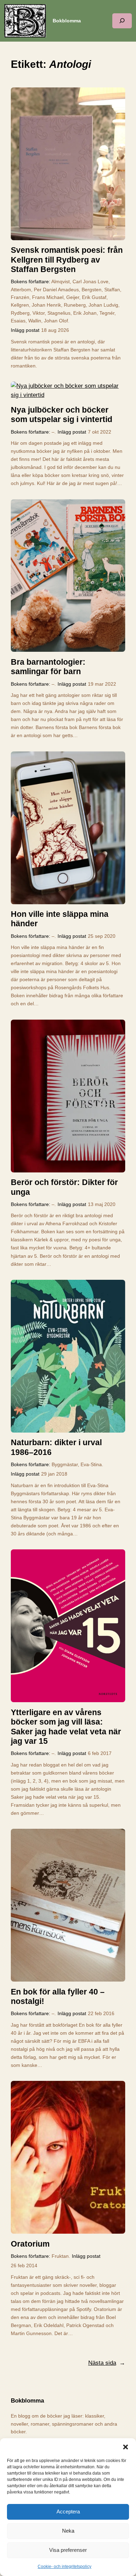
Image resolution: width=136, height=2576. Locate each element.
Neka (68, 2531)
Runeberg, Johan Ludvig (91, 305)
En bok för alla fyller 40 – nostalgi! (58, 1996)
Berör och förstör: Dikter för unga (64, 1187)
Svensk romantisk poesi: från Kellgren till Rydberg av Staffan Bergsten (67, 260)
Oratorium (30, 2244)
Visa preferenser (68, 2550)
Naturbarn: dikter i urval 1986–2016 (56, 1447)
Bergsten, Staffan (101, 290)
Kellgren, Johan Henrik (36, 305)
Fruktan (60, 2256)
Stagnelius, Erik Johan (72, 313)
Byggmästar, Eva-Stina (77, 1464)
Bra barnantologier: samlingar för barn (48, 667)
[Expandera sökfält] (122, 21)
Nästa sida (107, 2363)
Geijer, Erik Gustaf (86, 297)
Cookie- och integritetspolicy (65, 2567)
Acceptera (68, 2511)
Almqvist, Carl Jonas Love (80, 281)
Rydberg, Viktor (28, 313)
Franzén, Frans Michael (37, 297)
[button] (126, 2447)
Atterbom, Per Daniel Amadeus (45, 290)
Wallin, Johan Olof (48, 321)
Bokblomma (67, 21)
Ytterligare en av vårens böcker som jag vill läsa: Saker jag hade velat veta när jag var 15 (66, 1727)
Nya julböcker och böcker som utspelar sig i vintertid (62, 415)
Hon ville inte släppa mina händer (60, 919)
